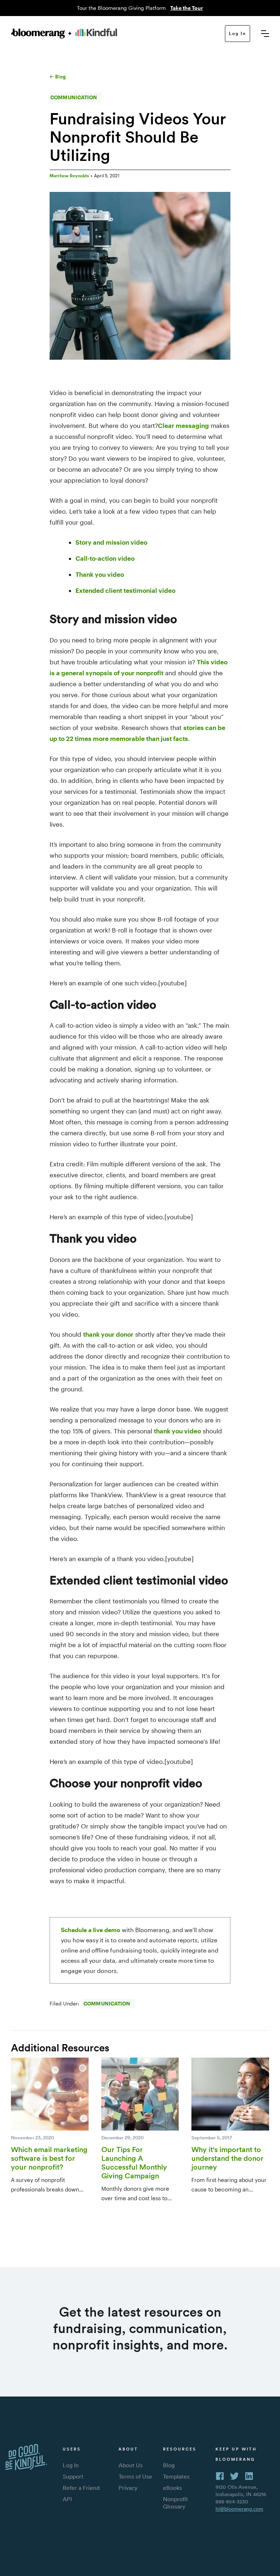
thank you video (177, 1431)
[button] (265, 34)
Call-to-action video (105, 558)
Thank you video (100, 574)
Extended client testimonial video (125, 590)
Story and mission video (111, 542)
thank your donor (108, 1334)
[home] (64, 33)
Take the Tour (187, 8)
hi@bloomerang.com (239, 2509)
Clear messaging (183, 425)
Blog (60, 77)
